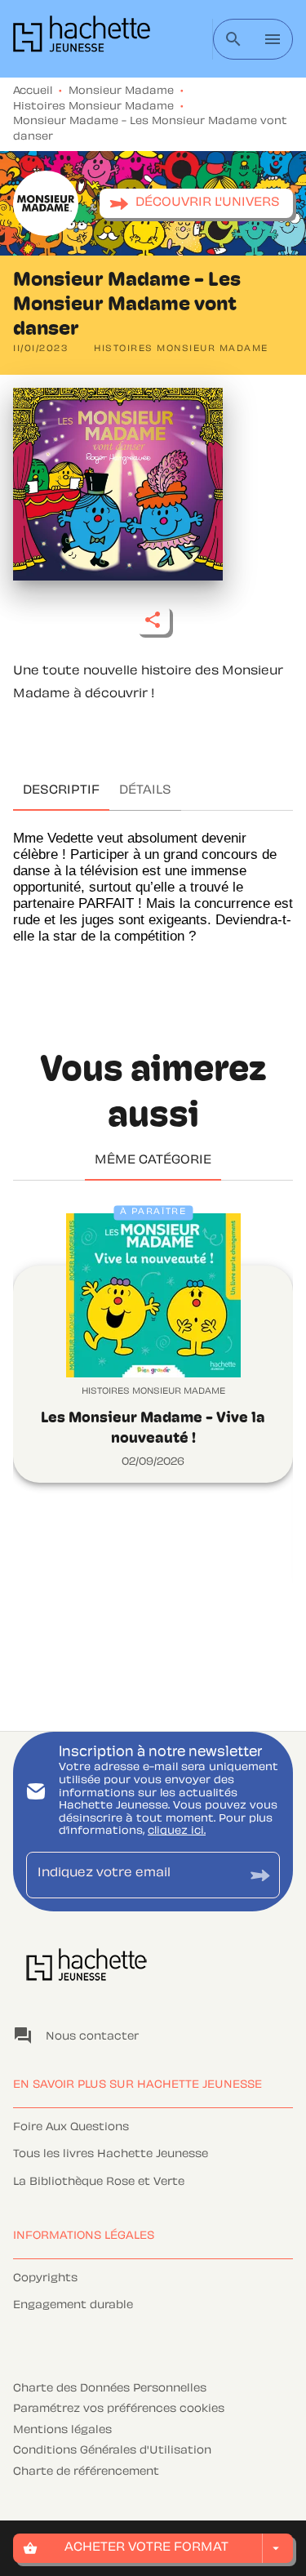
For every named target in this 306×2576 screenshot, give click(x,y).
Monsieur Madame (121, 91)
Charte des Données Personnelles (110, 2389)
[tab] (61, 791)
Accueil (33, 91)
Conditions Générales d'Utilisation (112, 2451)
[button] (196, 203)
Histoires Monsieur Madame (93, 107)
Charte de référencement (86, 2472)
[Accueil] (82, 39)
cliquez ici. (177, 1831)
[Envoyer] (260, 1875)
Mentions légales (62, 2431)
